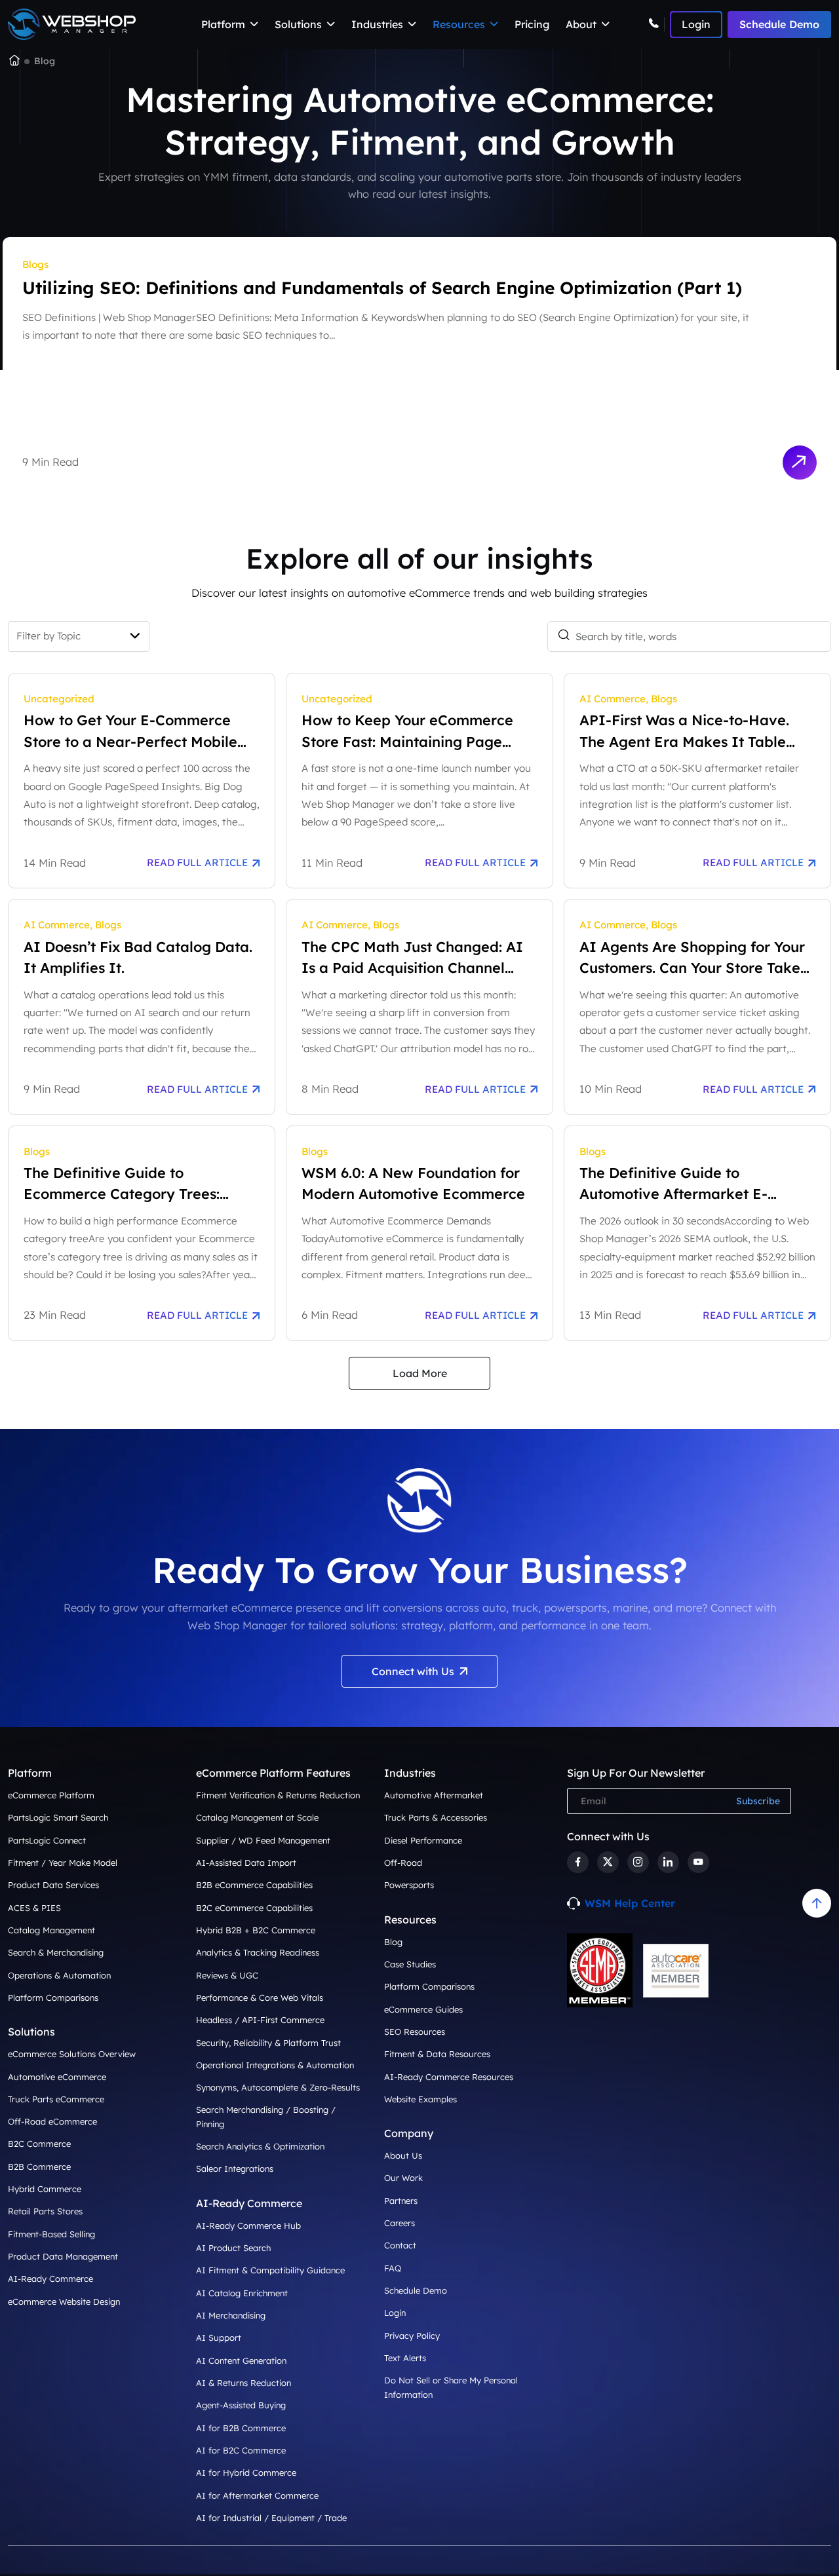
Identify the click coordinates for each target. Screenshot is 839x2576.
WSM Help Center (630, 1903)
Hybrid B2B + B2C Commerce (256, 1930)
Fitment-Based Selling (51, 2234)
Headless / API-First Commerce (260, 2020)
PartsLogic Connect (47, 1840)
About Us (403, 2155)
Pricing (532, 24)
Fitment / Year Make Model (63, 1863)
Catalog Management (51, 1930)
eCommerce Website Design (64, 2301)
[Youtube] (698, 1862)
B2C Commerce (39, 2144)
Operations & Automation (59, 1975)
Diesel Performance (423, 1840)
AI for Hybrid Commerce (246, 2472)
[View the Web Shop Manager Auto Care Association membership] (676, 1971)
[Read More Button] (799, 462)
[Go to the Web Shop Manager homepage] (14, 62)
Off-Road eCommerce (52, 2121)
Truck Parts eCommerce (56, 2099)
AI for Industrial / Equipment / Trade (271, 2518)
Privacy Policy (412, 2336)
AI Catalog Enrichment (242, 2293)
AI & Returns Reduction (244, 2383)
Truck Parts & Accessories (436, 1817)
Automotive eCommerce (57, 2077)
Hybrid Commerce (45, 2189)
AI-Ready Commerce (50, 2279)
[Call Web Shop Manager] (657, 24)
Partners (401, 2201)
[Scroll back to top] (817, 1903)
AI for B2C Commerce (241, 2450)
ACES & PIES (34, 1908)
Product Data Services (53, 1885)
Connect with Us (413, 1671)
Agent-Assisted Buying (241, 2405)
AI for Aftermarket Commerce (257, 2495)
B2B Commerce (39, 2167)
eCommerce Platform (51, 1795)
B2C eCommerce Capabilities (254, 1908)
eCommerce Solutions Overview (72, 2054)
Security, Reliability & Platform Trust (268, 2043)
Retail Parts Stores (45, 2211)
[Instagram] (638, 1862)
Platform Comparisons (53, 1998)
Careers (400, 2223)
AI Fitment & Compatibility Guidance (270, 2270)
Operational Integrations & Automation (275, 2065)
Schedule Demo (779, 24)
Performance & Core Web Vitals (260, 1998)
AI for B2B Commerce (241, 2428)
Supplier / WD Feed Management (263, 1840)
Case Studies (410, 1964)
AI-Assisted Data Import (246, 1863)
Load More (420, 1373)
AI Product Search (233, 2248)
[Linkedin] (668, 1862)
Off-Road (403, 1863)
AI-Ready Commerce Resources (449, 2077)
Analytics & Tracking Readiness (258, 1952)
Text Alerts (405, 2358)
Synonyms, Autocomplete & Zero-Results (278, 2087)
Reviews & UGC (227, 1975)
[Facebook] (578, 1862)
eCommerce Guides (423, 2009)
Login (395, 2313)
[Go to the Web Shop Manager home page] (72, 25)
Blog (393, 1942)
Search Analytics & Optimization (260, 2146)
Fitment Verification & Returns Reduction (278, 1795)
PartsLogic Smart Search (58, 1817)
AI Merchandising (231, 2315)
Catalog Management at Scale (257, 1817)
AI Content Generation (241, 2360)
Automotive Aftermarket (434, 1795)
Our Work (403, 2178)
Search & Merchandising (56, 1952)
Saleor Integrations (235, 2169)
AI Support (219, 2338)
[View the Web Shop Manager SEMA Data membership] (600, 1970)
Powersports (409, 1885)
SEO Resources (415, 2032)
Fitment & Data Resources (437, 2054)
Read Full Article (197, 862)
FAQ (393, 2268)
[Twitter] (608, 1862)
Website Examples (420, 2099)
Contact (400, 2245)
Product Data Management (63, 2256)
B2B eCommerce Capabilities (254, 1885)
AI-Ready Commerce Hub (248, 2226)
